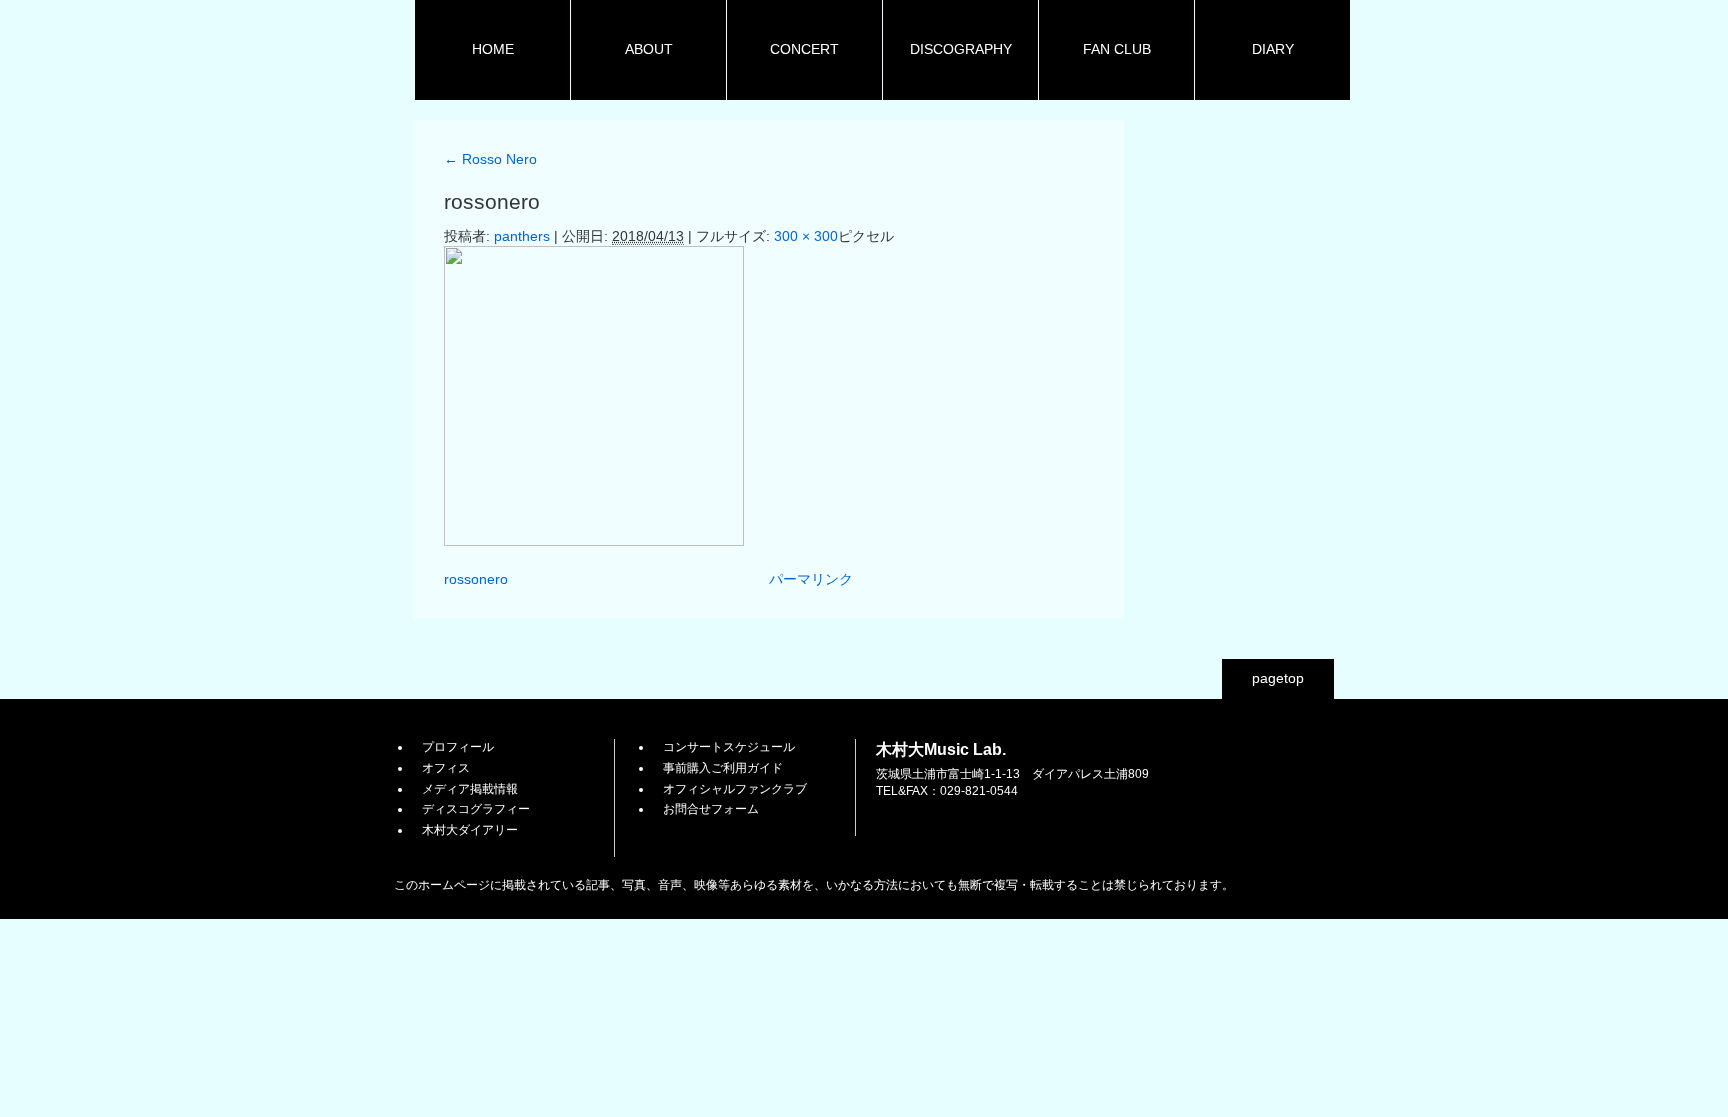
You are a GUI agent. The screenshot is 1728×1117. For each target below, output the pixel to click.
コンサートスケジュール (729, 747)
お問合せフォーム (711, 809)
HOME (493, 49)
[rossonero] (594, 541)
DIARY (1273, 49)
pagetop (1278, 678)
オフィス (446, 768)
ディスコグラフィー (476, 809)
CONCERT (804, 49)
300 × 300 (806, 236)
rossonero (476, 579)
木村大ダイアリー (470, 830)
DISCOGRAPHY (961, 49)
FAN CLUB (1117, 49)
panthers (522, 236)
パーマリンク (811, 579)
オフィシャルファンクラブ (735, 789)
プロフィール (458, 747)
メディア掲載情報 (470, 789)
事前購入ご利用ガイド (723, 768)
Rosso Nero (490, 159)
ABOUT (649, 49)
